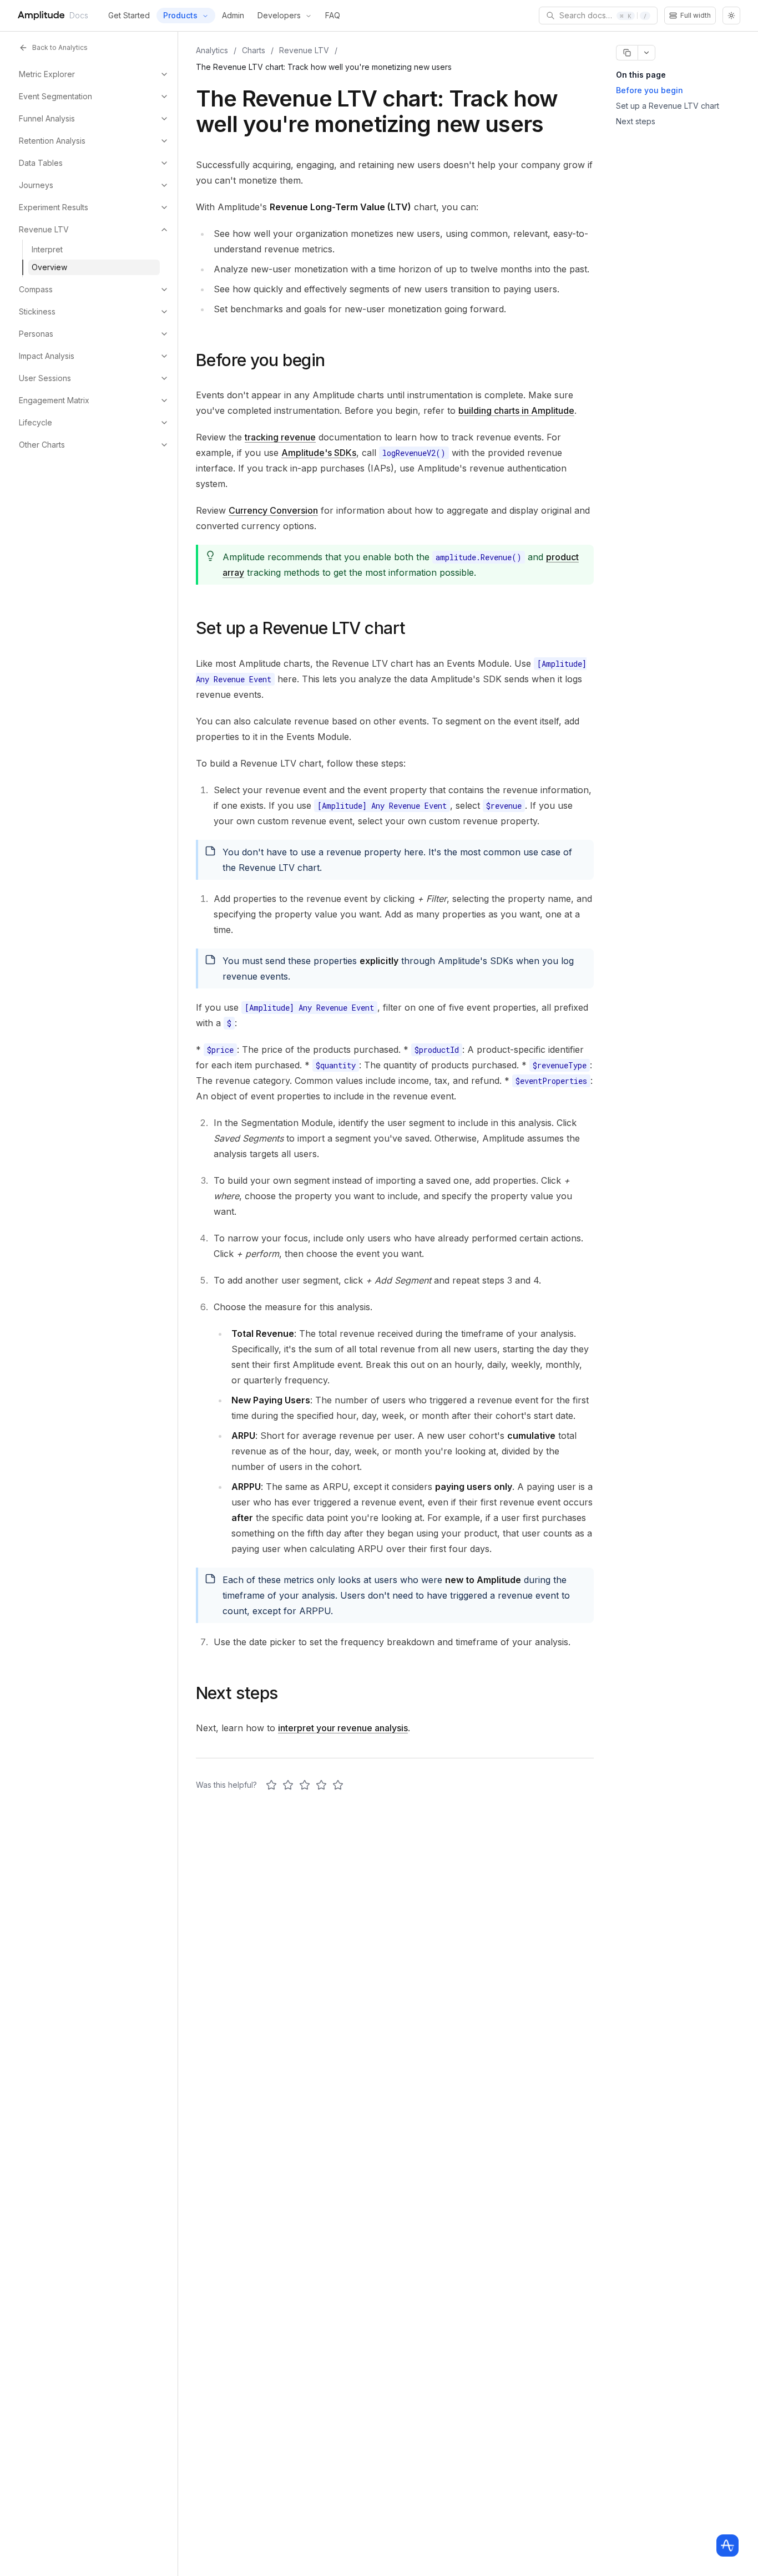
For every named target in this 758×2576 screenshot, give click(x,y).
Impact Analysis (47, 356)
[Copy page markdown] (627, 53)
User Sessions (45, 378)
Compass (36, 289)
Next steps (636, 121)
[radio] (271, 1785)
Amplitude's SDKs (319, 453)
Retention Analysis (52, 141)
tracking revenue (280, 437)
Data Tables (41, 163)
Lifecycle (36, 422)
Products (180, 15)
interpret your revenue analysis (343, 1728)
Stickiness (37, 311)
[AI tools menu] (646, 53)
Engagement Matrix (54, 400)
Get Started (129, 15)
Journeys (36, 185)
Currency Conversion (273, 510)
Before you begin (650, 90)
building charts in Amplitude (516, 410)
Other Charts (42, 445)
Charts (254, 50)
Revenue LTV (44, 229)
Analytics (212, 50)
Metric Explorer (47, 74)
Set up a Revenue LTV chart (668, 106)
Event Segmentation (55, 96)
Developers (279, 15)
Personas (36, 334)
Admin (233, 15)
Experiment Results (54, 207)
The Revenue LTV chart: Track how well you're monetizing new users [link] (324, 67)
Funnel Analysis (47, 118)
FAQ (333, 15)
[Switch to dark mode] (731, 16)
